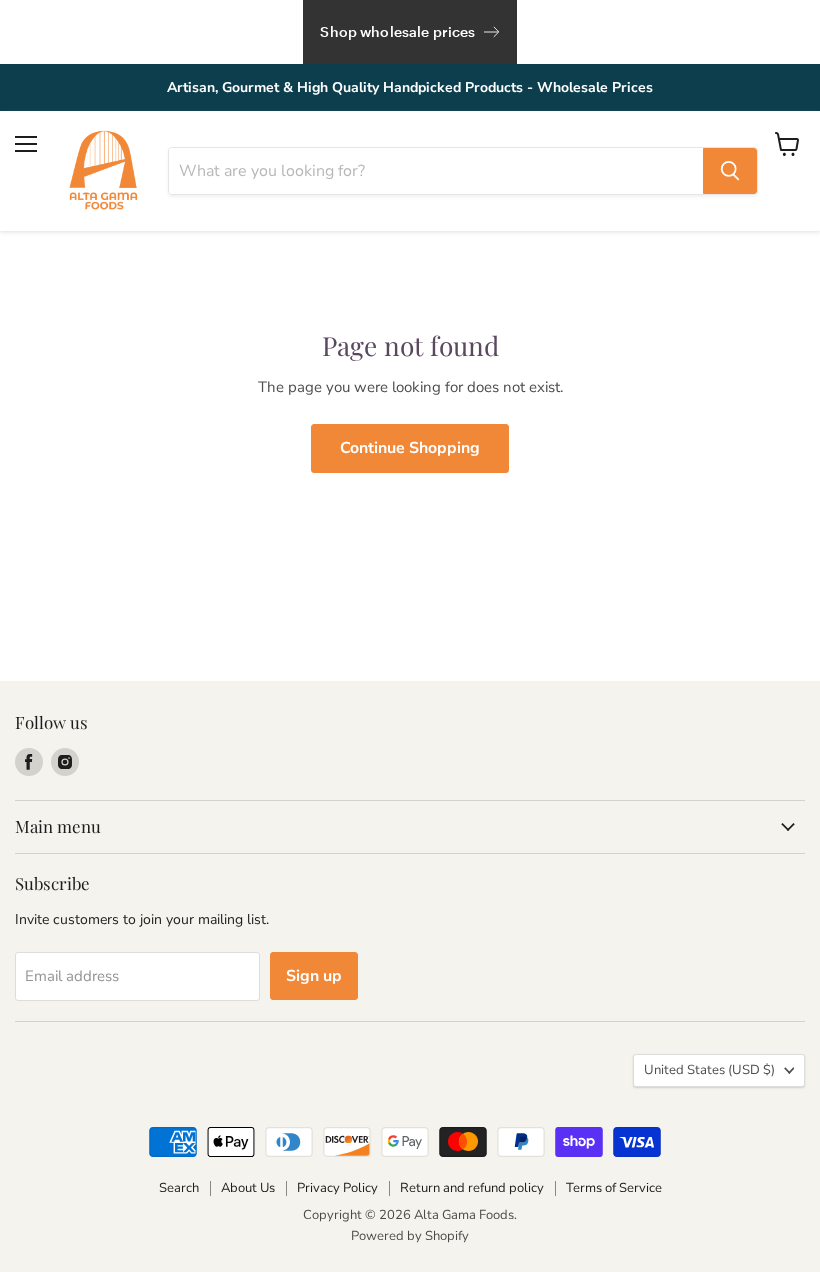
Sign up (314, 976)
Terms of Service (614, 1188)
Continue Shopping (410, 448)
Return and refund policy (472, 1188)
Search (179, 1188)
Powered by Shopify (410, 1236)
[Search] (730, 171)
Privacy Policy (337, 1188)
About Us (248, 1188)
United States (709, 1070)
